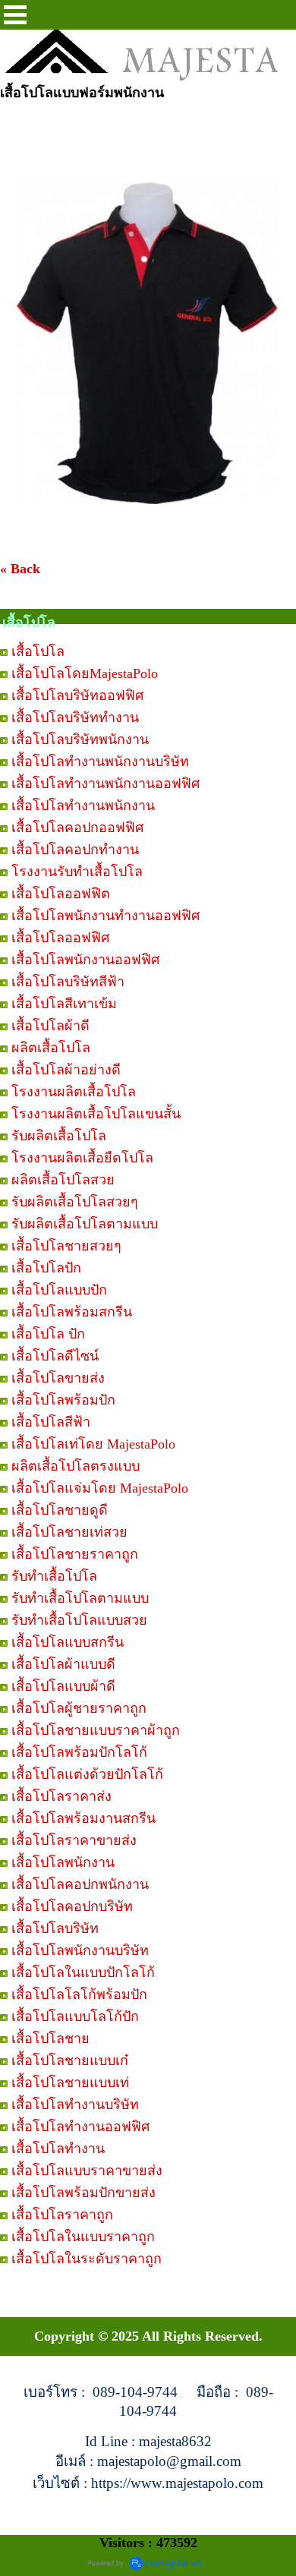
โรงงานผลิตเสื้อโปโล (74, 1092)
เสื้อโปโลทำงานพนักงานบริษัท (100, 761)
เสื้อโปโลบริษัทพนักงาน (80, 739)
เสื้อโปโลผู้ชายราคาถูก (79, 1708)
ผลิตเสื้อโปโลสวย (63, 1180)
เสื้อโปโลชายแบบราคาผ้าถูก (96, 1730)
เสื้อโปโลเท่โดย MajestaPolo (93, 1444)
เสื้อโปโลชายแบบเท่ (70, 2083)
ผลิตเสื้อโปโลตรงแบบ (76, 1466)
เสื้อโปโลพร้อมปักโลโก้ (79, 1752)
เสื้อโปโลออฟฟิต (61, 894)
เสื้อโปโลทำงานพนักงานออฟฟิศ (105, 784)
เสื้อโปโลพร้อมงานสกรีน (83, 1818)
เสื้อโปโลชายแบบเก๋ (70, 2060)
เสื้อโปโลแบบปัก (59, 1290)
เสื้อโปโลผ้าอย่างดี (66, 1070)
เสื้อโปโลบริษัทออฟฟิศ (77, 695)
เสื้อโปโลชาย (50, 2038)
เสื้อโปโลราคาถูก (62, 2215)
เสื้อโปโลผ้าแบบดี (63, 1664)
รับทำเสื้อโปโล (54, 1576)
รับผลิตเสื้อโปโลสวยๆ (75, 1202)
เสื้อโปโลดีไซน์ (55, 1356)
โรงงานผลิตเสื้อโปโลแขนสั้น (96, 1114)
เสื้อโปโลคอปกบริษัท (72, 1906)
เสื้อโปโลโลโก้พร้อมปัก (79, 1994)
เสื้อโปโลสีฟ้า (51, 1422)
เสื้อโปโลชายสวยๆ (66, 1246)
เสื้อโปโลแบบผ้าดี (63, 1686)
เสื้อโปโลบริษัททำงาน (75, 717)
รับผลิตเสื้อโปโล (59, 1136)
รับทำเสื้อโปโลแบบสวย (79, 1620)
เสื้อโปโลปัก (46, 1268)
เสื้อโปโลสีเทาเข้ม (64, 1004)
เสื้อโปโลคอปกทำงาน (75, 850)
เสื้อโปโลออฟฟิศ (60, 938)
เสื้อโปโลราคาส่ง (61, 1796)
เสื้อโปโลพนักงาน (63, 1862)
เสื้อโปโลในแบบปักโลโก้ (83, 1972)
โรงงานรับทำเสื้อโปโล (77, 872)
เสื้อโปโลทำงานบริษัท (75, 2105)
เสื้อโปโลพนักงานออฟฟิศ (85, 960)
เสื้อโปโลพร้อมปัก (63, 1400)
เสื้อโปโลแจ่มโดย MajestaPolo (100, 1488)
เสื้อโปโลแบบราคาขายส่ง (87, 2171)
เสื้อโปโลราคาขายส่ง (74, 1840)
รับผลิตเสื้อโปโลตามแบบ (85, 1224)
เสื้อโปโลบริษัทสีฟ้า (68, 982)
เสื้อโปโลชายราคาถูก (75, 1554)
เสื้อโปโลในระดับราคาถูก (87, 2259)
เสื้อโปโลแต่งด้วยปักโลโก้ (87, 1774)
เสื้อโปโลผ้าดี (50, 1026)
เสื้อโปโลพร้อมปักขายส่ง (83, 2193)
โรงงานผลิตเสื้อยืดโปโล (82, 1158)
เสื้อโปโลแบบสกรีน (68, 1642)
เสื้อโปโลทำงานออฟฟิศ (80, 2127)
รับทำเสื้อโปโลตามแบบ (80, 1598)
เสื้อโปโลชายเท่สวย (69, 1532)
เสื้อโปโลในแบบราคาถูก (83, 2237)
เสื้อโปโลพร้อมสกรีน (72, 1312)
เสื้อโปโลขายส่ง (58, 1378)
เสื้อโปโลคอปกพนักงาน (80, 1884)
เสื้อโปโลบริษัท (55, 1928)
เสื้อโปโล (38, 651)
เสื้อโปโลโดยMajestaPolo (85, 673)
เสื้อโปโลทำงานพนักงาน (83, 806)
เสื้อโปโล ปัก (48, 1334)
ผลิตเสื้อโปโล (51, 1048)
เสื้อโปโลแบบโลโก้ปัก (75, 2016)
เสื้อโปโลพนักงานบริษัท (80, 1950)
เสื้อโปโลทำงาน (58, 2149)
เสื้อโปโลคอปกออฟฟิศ (77, 828)
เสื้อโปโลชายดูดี (60, 1510)
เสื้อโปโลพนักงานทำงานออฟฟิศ (105, 916)
